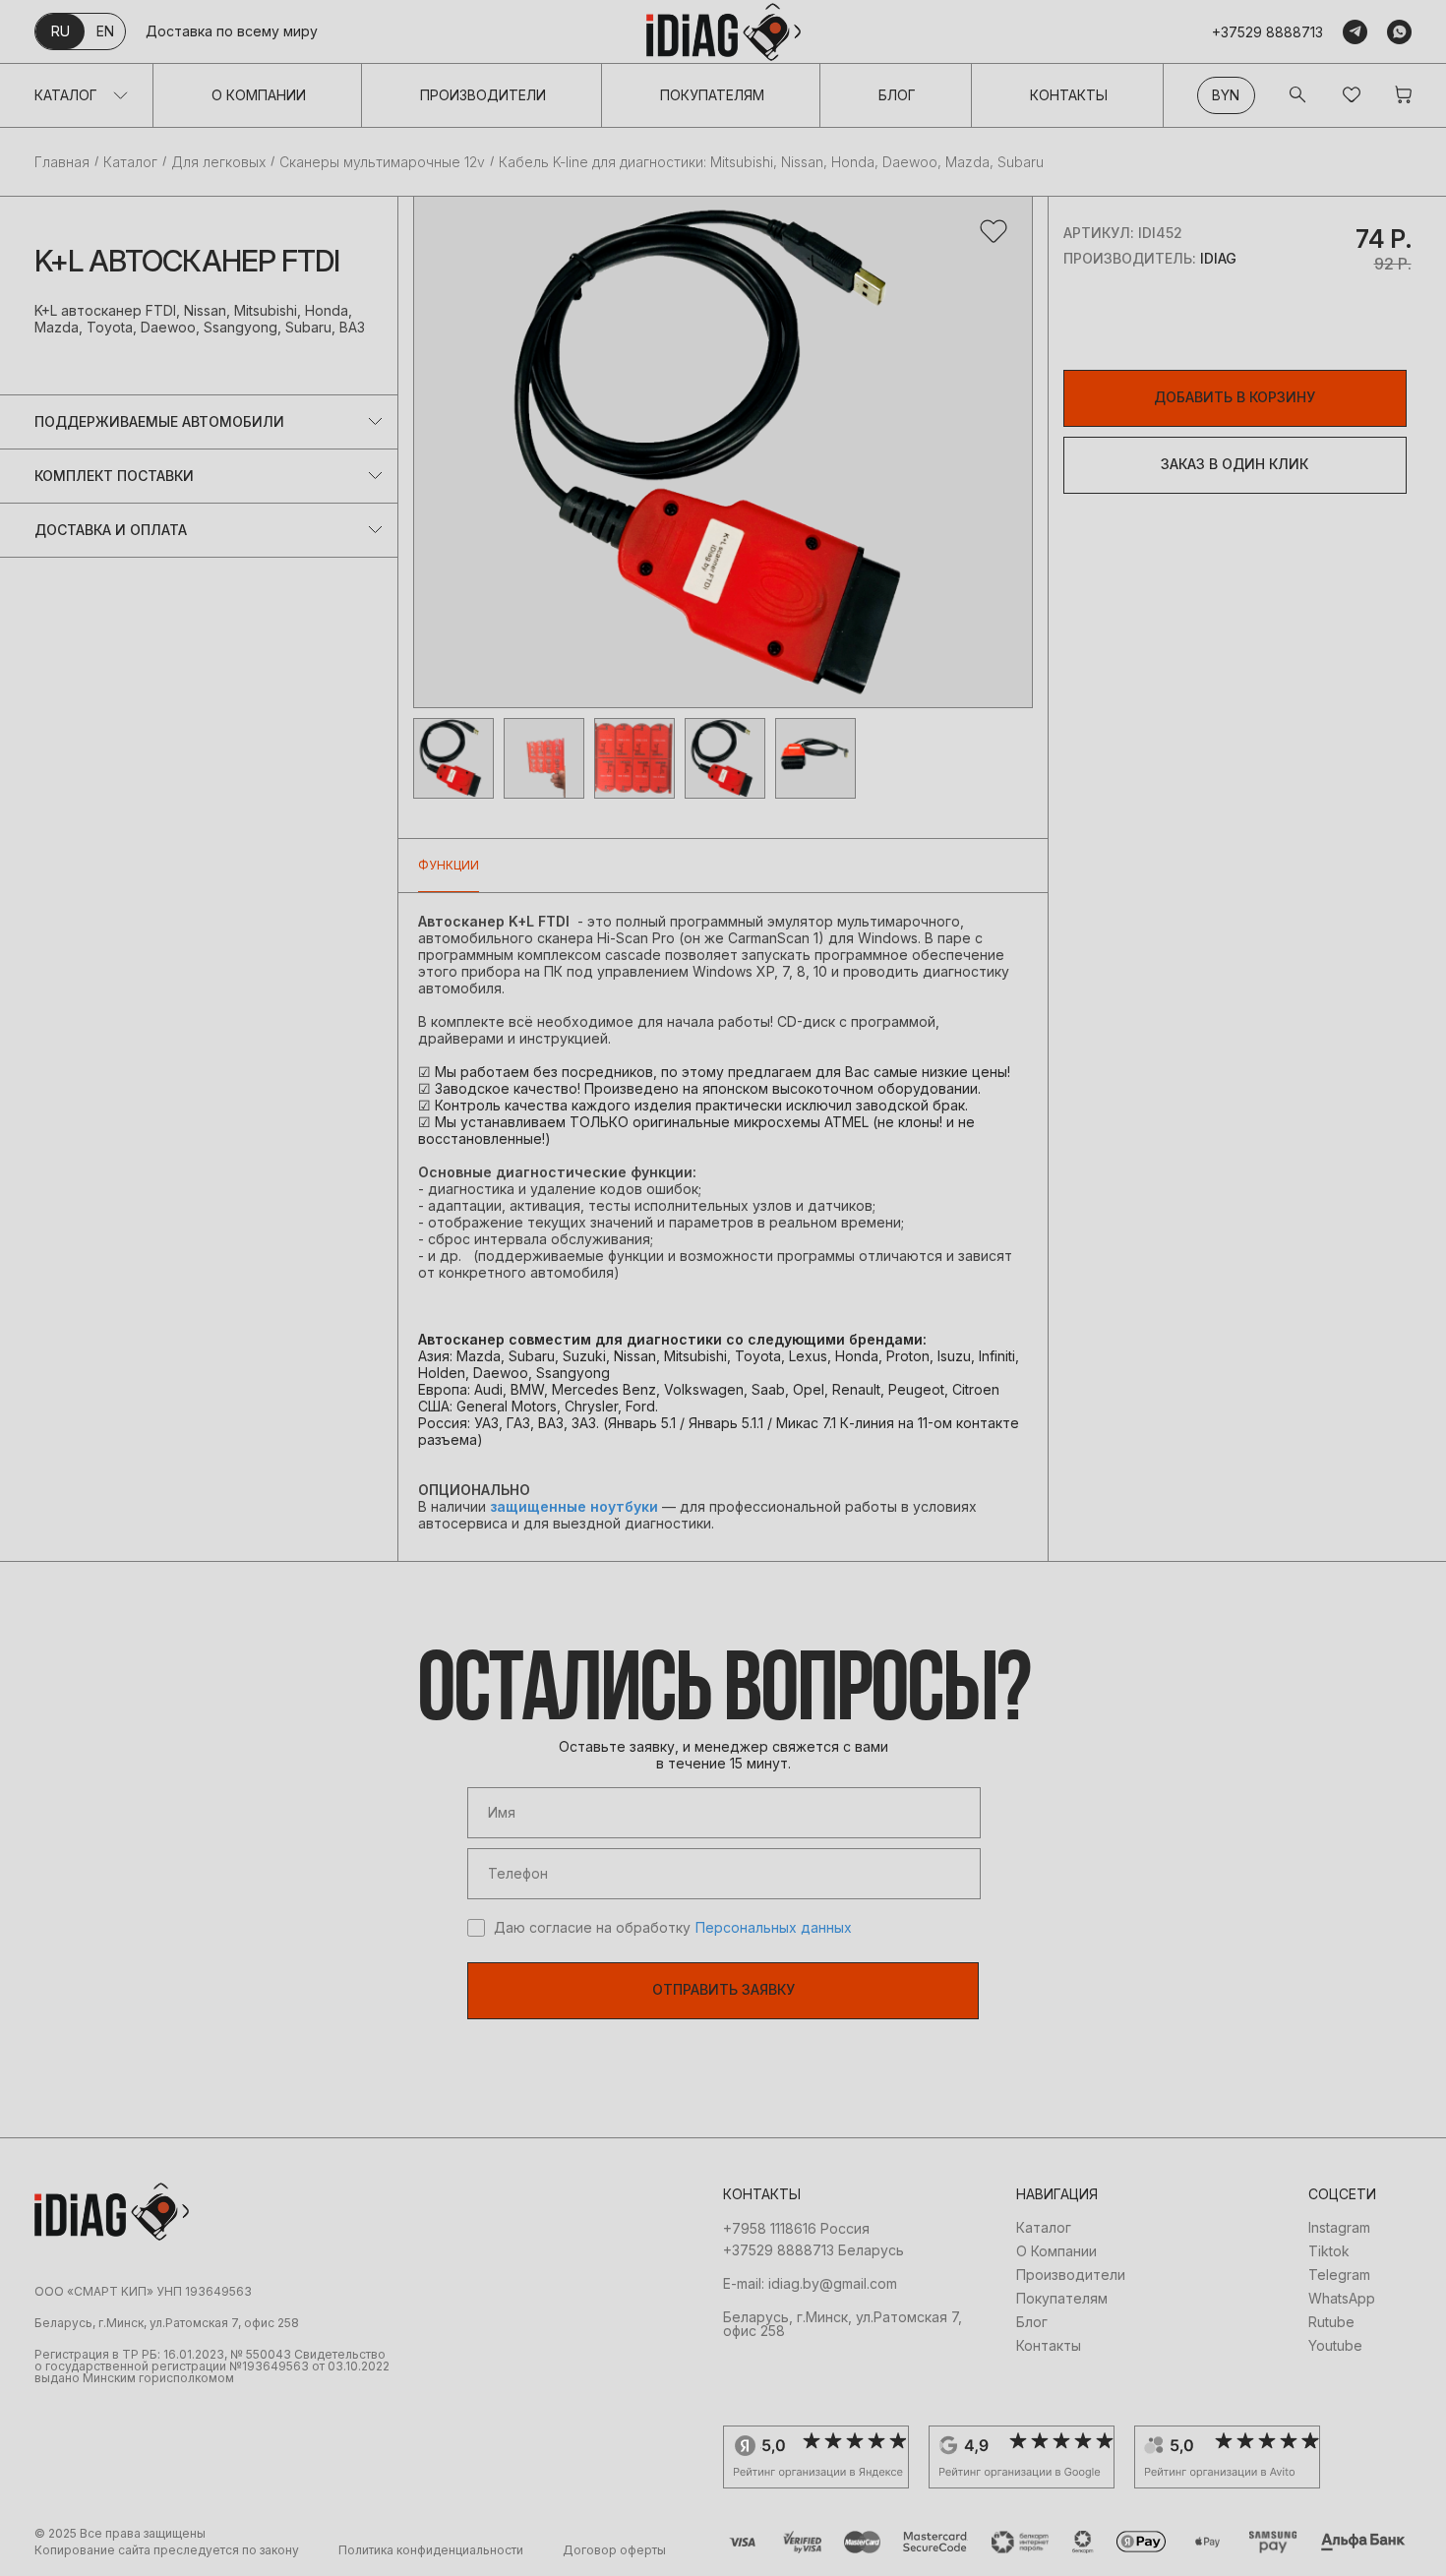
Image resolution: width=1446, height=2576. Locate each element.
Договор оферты (614, 2550)
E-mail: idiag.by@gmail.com (810, 2284)
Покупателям (712, 95)
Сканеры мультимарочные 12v (382, 162)
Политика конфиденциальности (431, 2550)
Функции (449, 865)
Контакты (1069, 95)
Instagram (1339, 2228)
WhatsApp (1342, 2299)
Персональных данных (774, 1928)
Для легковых (218, 162)
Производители (483, 95)
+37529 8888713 (1267, 32)
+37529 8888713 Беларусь (813, 2250)
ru (60, 31)
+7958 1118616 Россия (796, 2229)
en (105, 31)
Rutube (1331, 2322)
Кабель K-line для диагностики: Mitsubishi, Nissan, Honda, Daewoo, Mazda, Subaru (771, 162)
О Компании (259, 95)
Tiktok (1329, 2251)
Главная (62, 162)
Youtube (1335, 2346)
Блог (897, 95)
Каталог (66, 95)
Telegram (1339, 2275)
